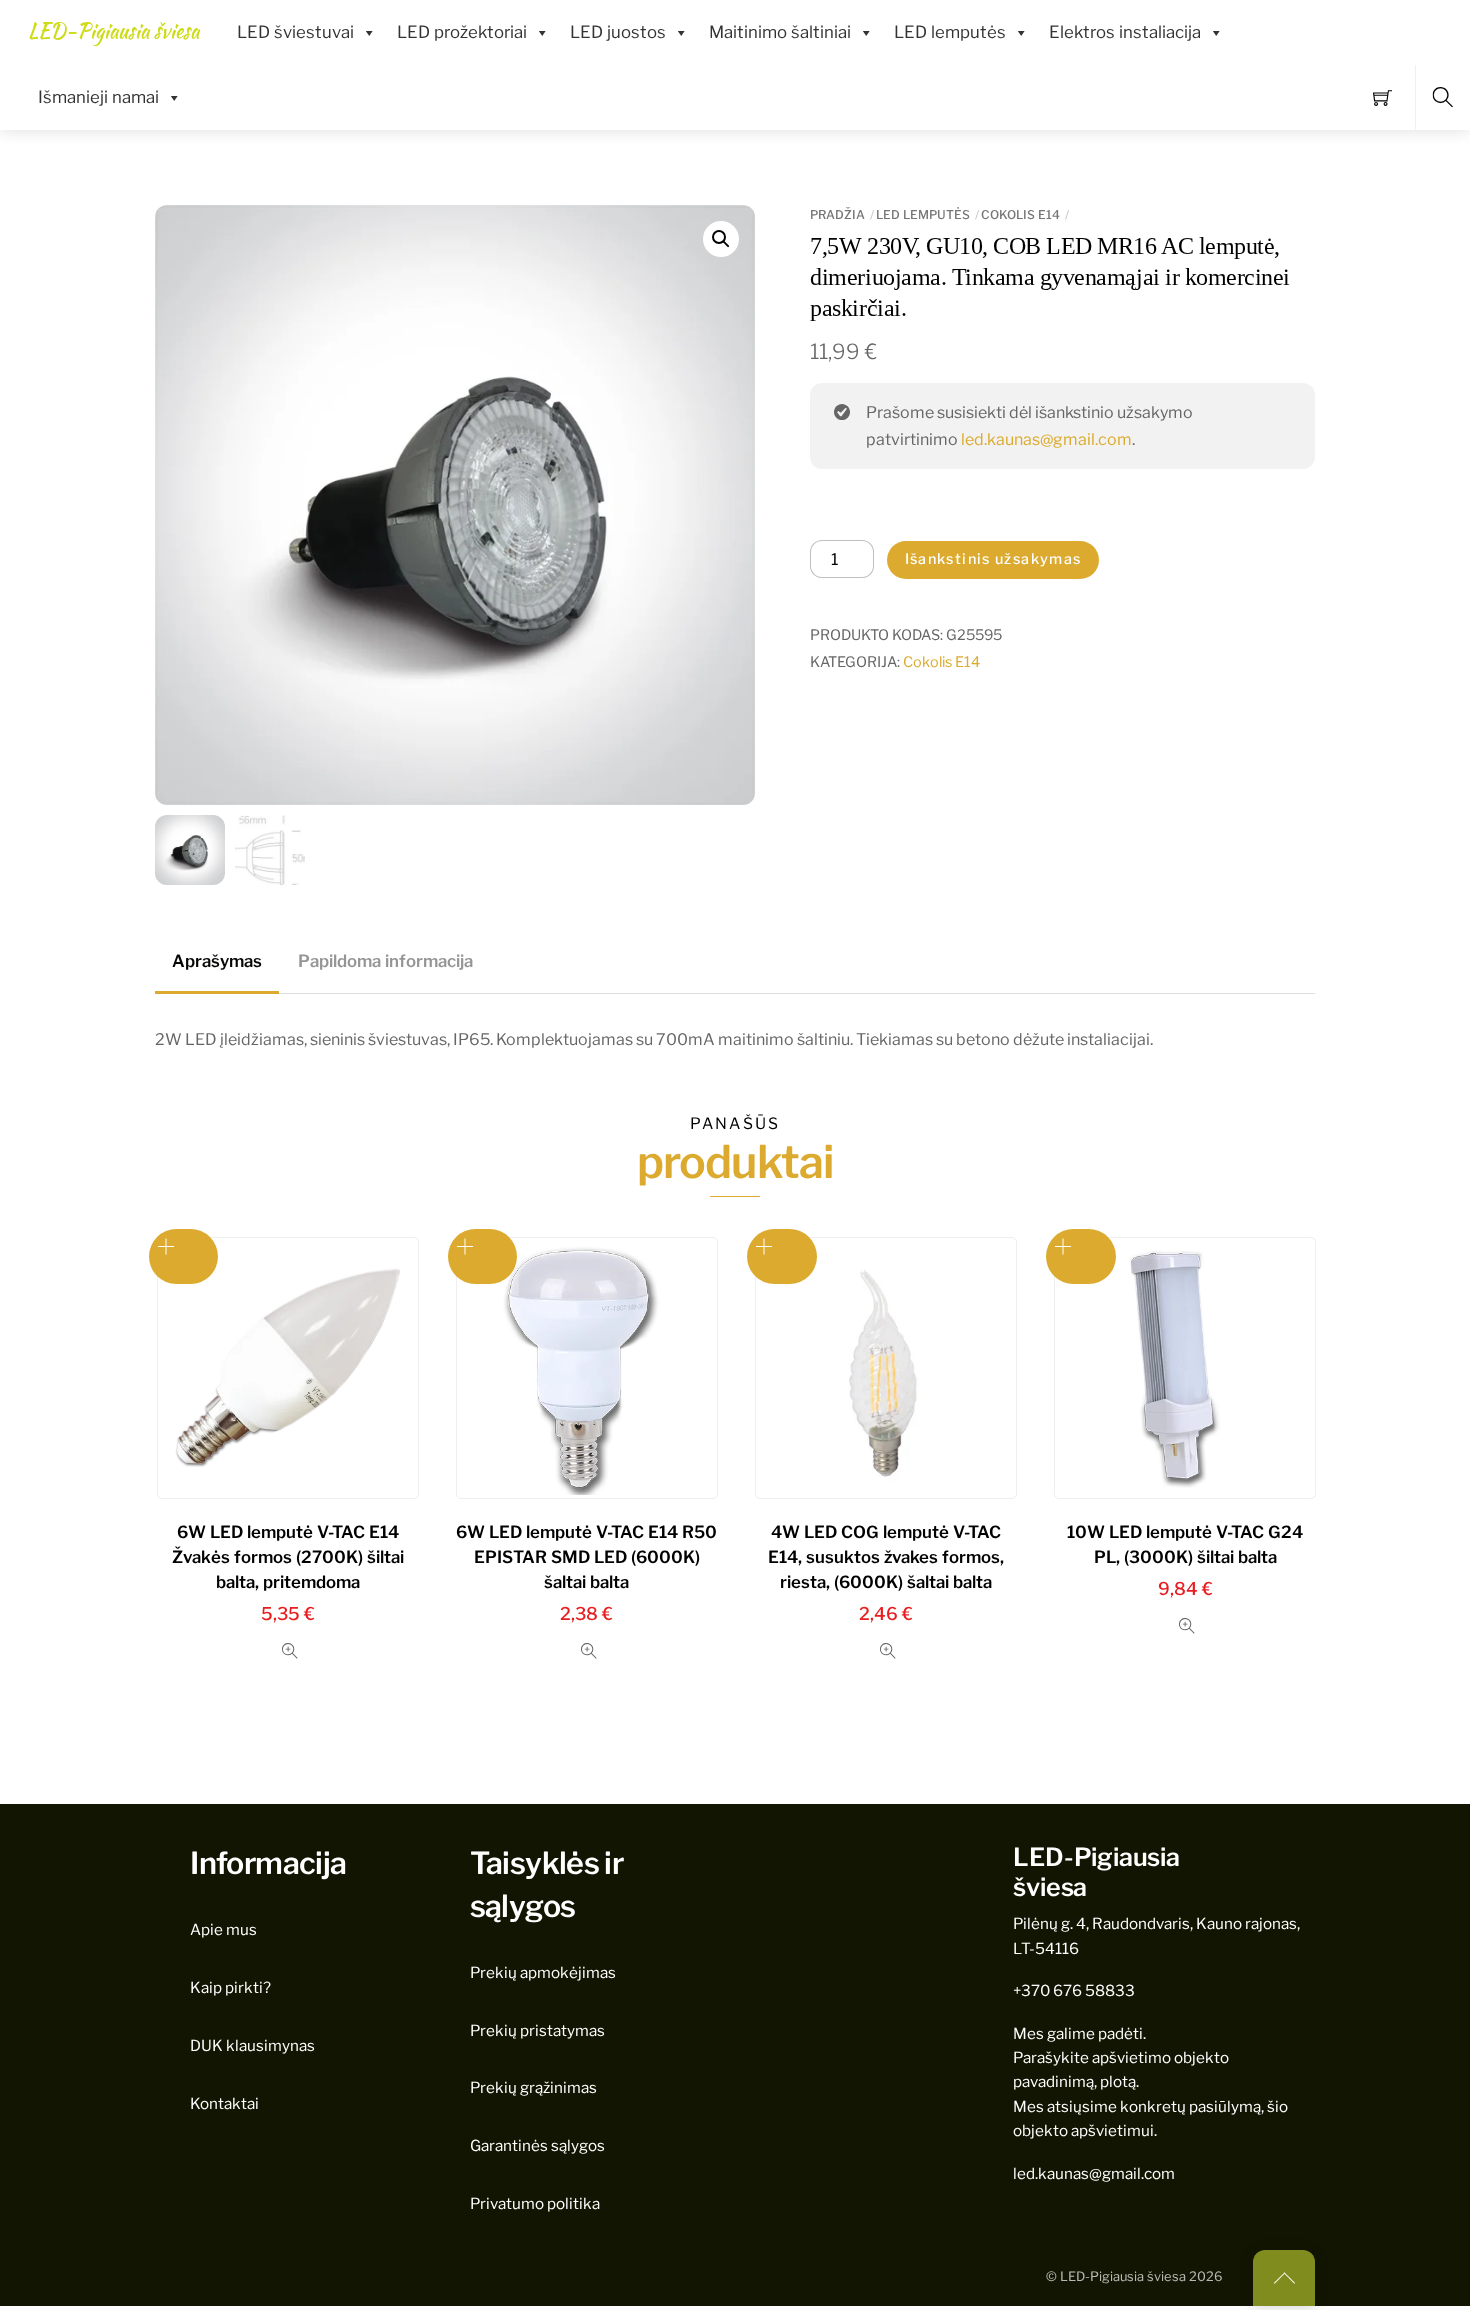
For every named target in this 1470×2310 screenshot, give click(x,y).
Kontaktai (224, 2103)
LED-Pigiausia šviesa (1123, 2276)
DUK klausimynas (252, 2045)
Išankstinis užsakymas (993, 559)
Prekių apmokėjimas (543, 1972)
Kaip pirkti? (230, 1987)
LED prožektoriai (462, 32)
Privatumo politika (535, 2203)
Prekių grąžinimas (533, 2087)
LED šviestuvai (295, 32)
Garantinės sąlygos (537, 2145)
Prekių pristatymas (537, 2030)
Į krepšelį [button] (483, 1256)
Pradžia (837, 214)
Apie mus (223, 1929)
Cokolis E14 (1020, 214)
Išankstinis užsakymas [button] (184, 1256)
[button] (721, 239)
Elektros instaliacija (1125, 32)
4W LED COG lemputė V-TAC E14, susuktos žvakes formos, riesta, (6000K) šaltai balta (886, 1557)
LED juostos (618, 32)
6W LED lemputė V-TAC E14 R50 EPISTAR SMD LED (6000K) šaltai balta (586, 1557)
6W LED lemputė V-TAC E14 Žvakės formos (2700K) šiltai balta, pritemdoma (288, 1557)
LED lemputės (950, 32)
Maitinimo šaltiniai (780, 32)
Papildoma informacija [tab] (385, 961)
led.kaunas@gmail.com (1046, 439)
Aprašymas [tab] (217, 961)
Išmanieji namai (98, 97)
